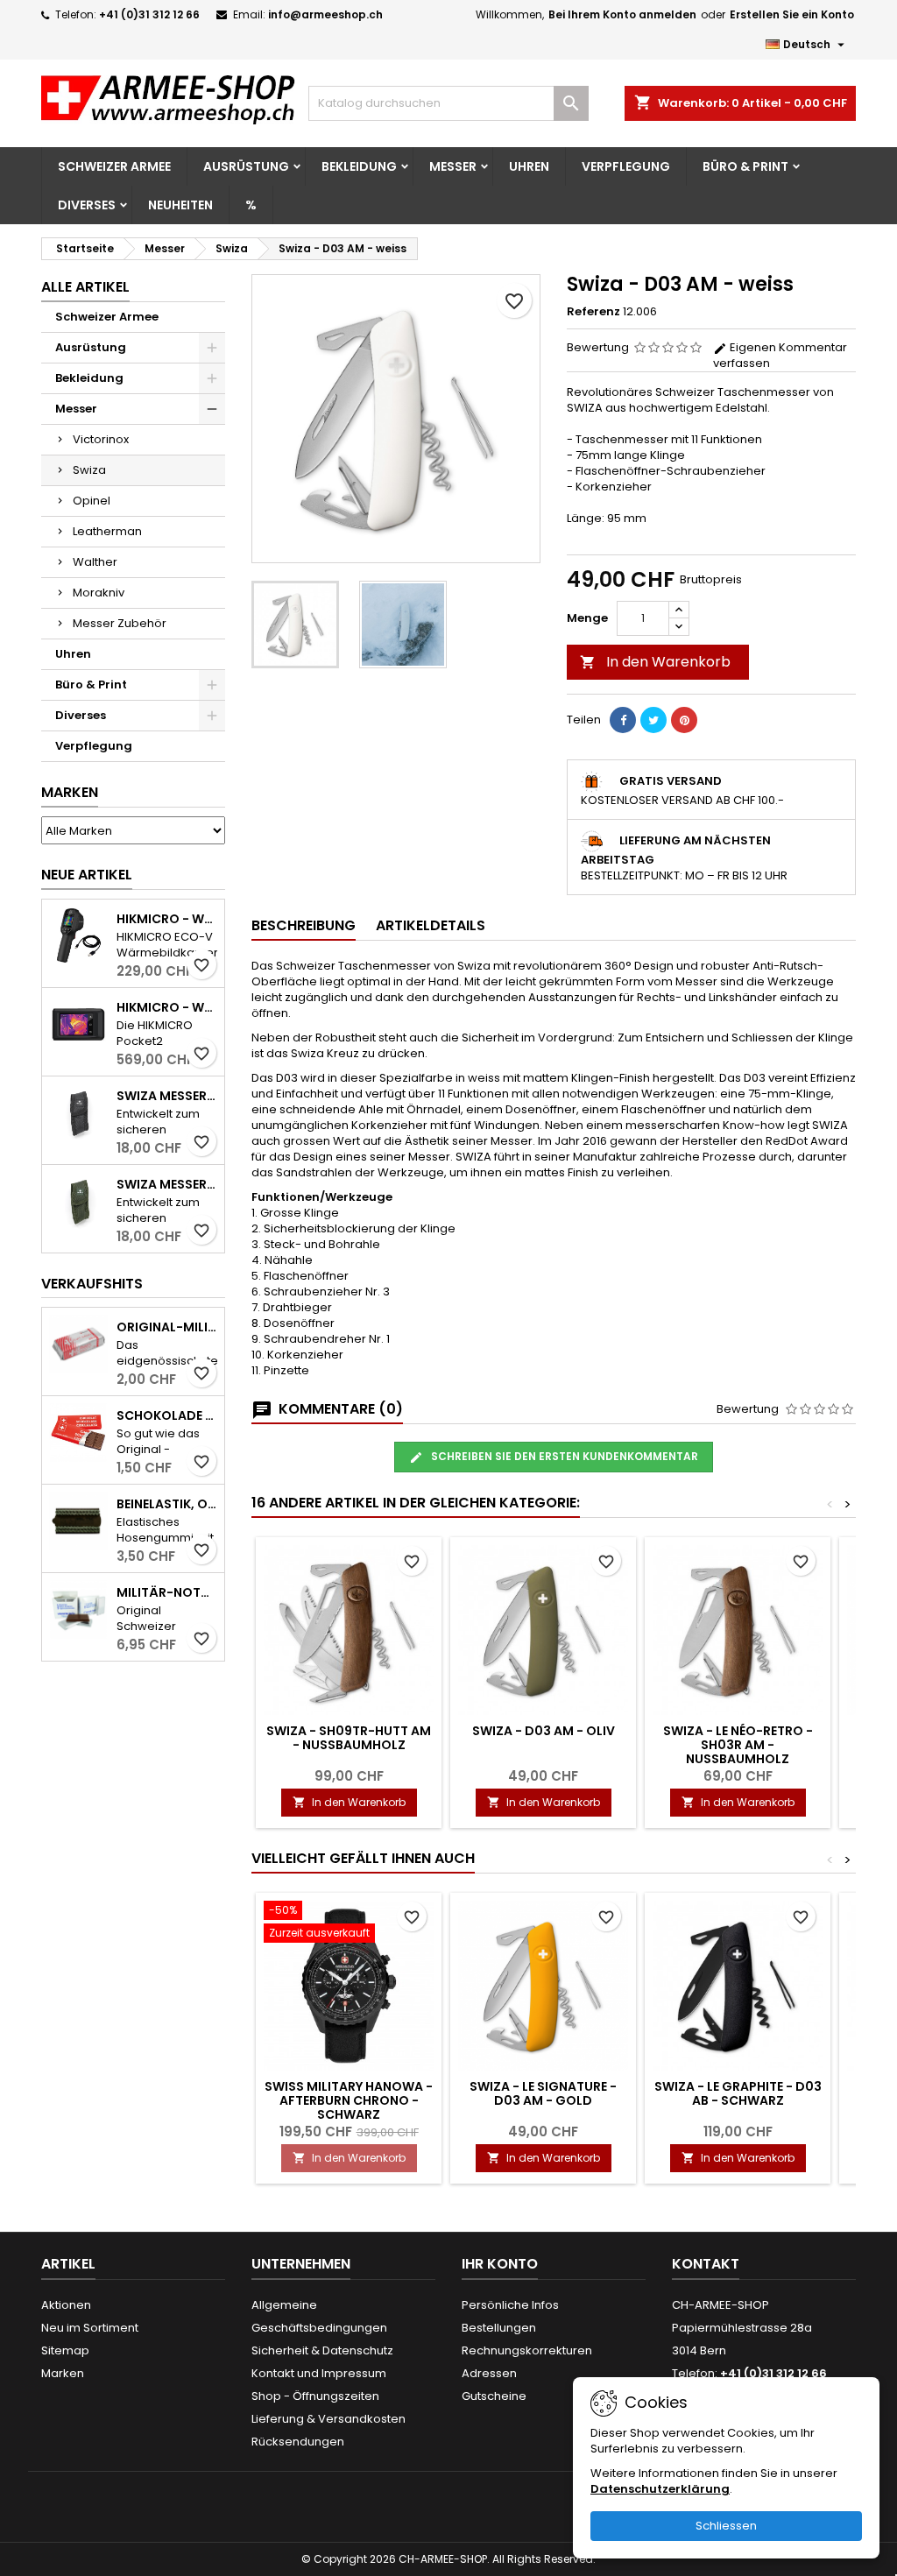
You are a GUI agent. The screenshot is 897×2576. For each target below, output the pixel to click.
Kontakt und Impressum (319, 2373)
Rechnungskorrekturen (527, 2350)
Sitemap (65, 2350)
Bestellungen (499, 2328)
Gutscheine (494, 2396)
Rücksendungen (298, 2442)
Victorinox (101, 439)
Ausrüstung (246, 166)
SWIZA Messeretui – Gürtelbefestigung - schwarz (167, 1096)
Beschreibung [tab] (304, 925)
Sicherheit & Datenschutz (322, 2350)
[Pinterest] (684, 720)
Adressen (489, 2373)
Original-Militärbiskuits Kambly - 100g (167, 1327)
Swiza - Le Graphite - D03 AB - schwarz (738, 2093)
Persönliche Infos (510, 2305)
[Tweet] (653, 720)
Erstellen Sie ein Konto (792, 14)
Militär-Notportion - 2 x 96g (167, 1592)
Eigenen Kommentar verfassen (780, 355)
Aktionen (66, 2305)
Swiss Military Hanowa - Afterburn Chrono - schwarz (349, 2100)
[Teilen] (623, 720)
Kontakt (706, 2264)
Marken (70, 792)
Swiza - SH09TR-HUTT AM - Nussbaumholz (349, 1738)
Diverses (87, 205)
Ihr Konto (500, 2264)
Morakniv (99, 593)
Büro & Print (745, 166)
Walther (95, 562)
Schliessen (726, 2526)
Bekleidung (359, 166)
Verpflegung (626, 166)
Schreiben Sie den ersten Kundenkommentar (563, 1456)
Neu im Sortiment (90, 2328)
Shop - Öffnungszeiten (315, 2396)
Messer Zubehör (120, 623)
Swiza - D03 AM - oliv (544, 1731)
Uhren (529, 166)
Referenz (593, 312)
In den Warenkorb (655, 662)
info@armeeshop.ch (325, 14)
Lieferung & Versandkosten (328, 2419)
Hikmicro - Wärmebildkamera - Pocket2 (167, 1007)
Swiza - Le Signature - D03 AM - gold (543, 2093)
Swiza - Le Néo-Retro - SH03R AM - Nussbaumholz (738, 1745)
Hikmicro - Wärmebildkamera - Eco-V (167, 919)
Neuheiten (180, 205)
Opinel (92, 501)
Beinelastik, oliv (167, 1504)
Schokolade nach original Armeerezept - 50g (167, 1415)
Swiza (89, 470)
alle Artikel (85, 287)
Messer (453, 166)
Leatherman (107, 531)
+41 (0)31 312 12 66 (149, 14)
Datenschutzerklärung (660, 2489)
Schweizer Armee (114, 166)
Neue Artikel (87, 875)
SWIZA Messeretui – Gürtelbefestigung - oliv (167, 1184)
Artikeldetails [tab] (431, 925)
